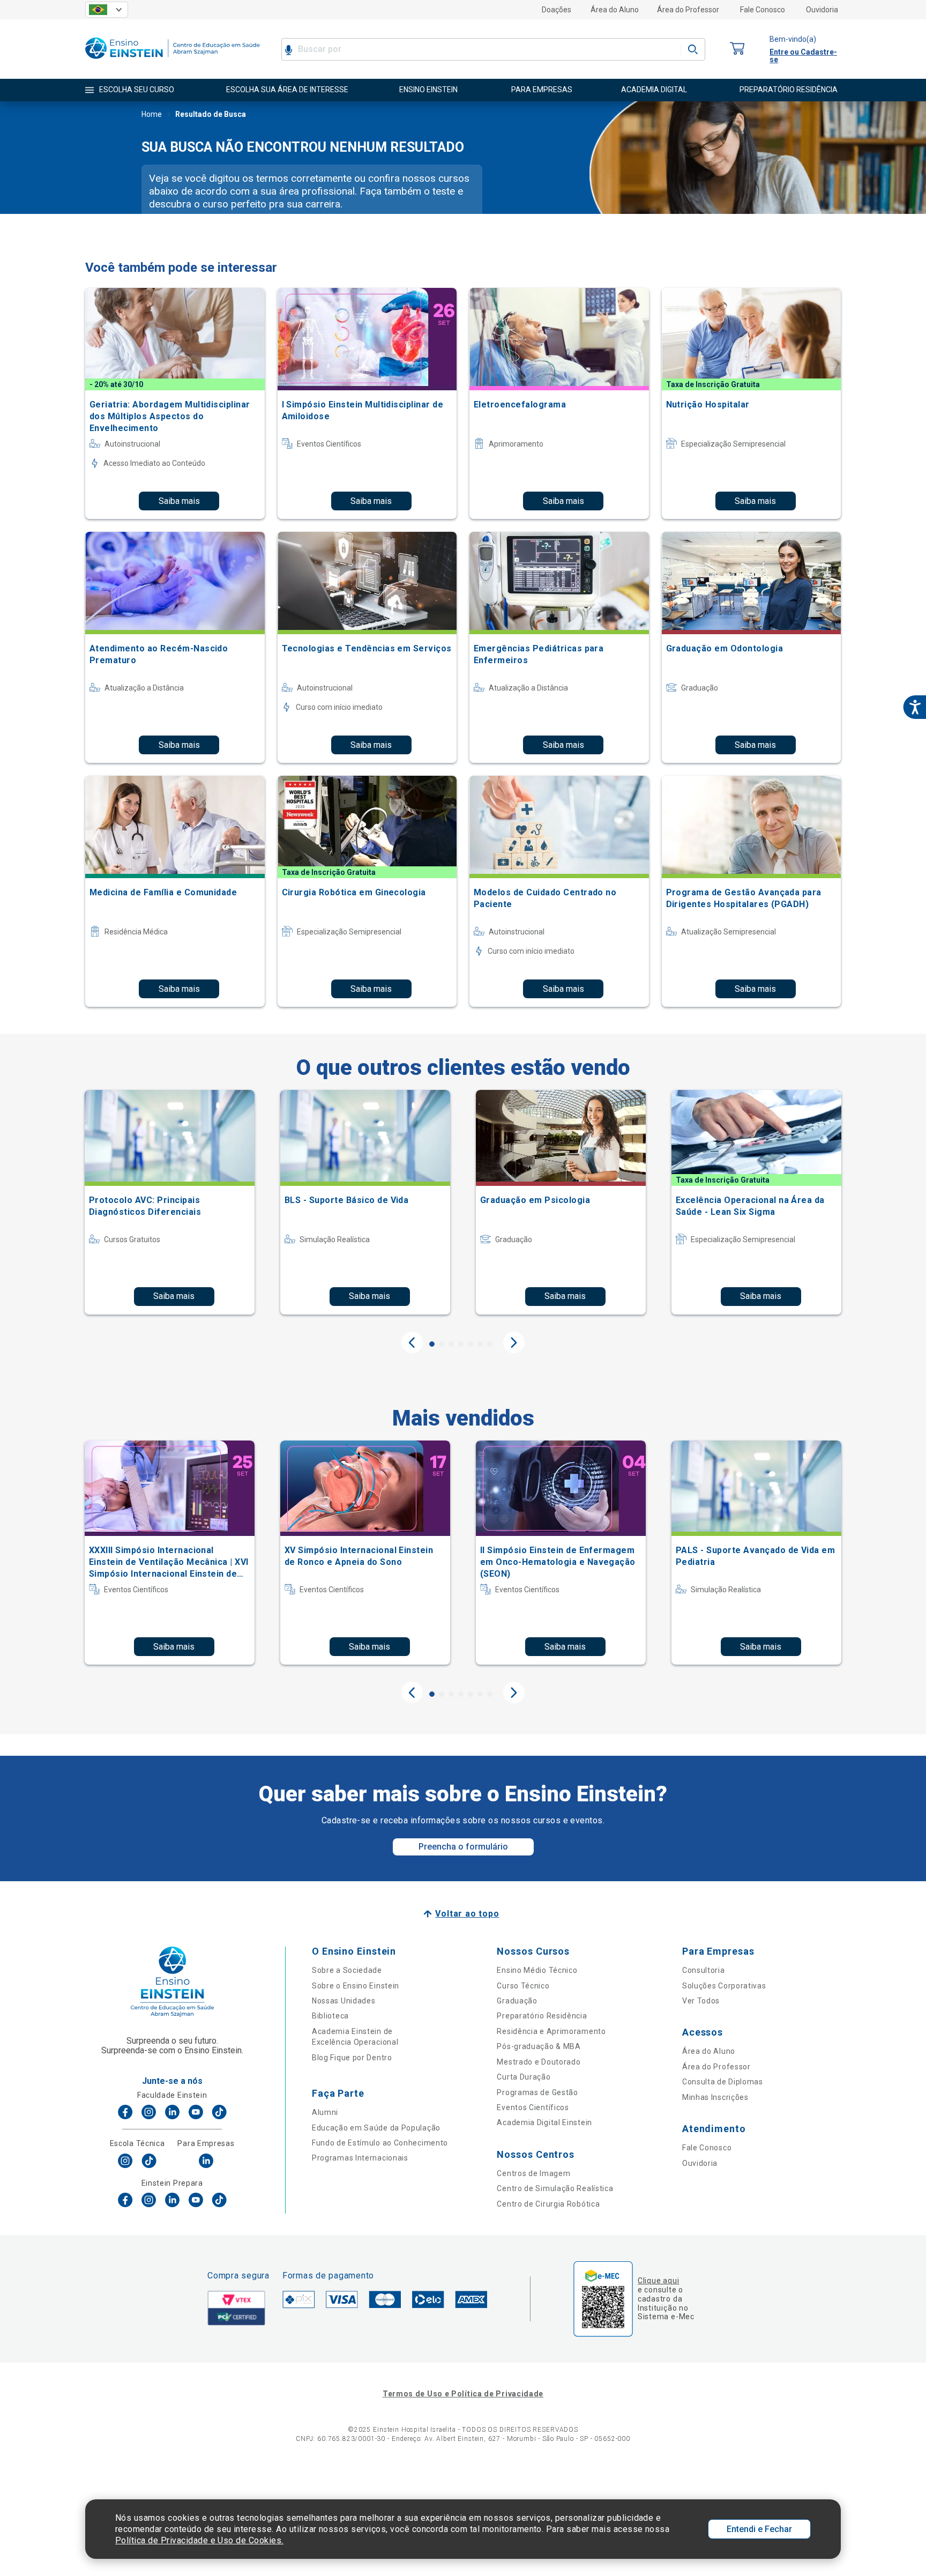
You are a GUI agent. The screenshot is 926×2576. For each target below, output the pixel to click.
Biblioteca (330, 2016)
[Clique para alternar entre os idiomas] (107, 10)
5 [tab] (471, 1344)
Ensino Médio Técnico (537, 1970)
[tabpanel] (170, 1202)
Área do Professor (688, 10)
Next (514, 1342)
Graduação (517, 2001)
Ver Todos (701, 2001)
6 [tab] (480, 1344)
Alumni (325, 2112)
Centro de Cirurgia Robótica (548, 2204)
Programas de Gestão (537, 2092)
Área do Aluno (615, 10)
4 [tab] (461, 1344)
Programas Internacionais (360, 2158)
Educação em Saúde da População (376, 2128)
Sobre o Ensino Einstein (356, 1986)
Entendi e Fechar (759, 2529)
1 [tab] (432, 1344)
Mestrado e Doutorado (539, 2062)
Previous (412, 1342)
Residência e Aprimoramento (551, 2031)
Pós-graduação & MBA (539, 2046)
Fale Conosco (763, 10)
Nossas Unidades (344, 2001)
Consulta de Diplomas (723, 2082)
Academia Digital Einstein (544, 2122)
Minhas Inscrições (715, 2097)
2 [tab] (442, 1344)
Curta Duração (524, 2077)
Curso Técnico (523, 1986)
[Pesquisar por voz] (289, 49)
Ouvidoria (822, 10)
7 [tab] (490, 1344)
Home (152, 114)
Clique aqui (658, 2281)
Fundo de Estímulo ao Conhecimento (380, 2143)
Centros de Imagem (533, 2173)
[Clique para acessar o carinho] (737, 49)
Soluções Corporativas (724, 1986)
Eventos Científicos (533, 2107)
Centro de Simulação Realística (555, 2188)
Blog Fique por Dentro (352, 2058)
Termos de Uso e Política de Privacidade (463, 2394)
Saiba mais (179, 501)
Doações (557, 10)
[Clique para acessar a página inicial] (173, 61)
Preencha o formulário (463, 1847)
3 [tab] (451, 1344)
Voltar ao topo (467, 1914)
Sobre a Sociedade (347, 1970)
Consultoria (704, 1970)
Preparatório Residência (542, 2016)
